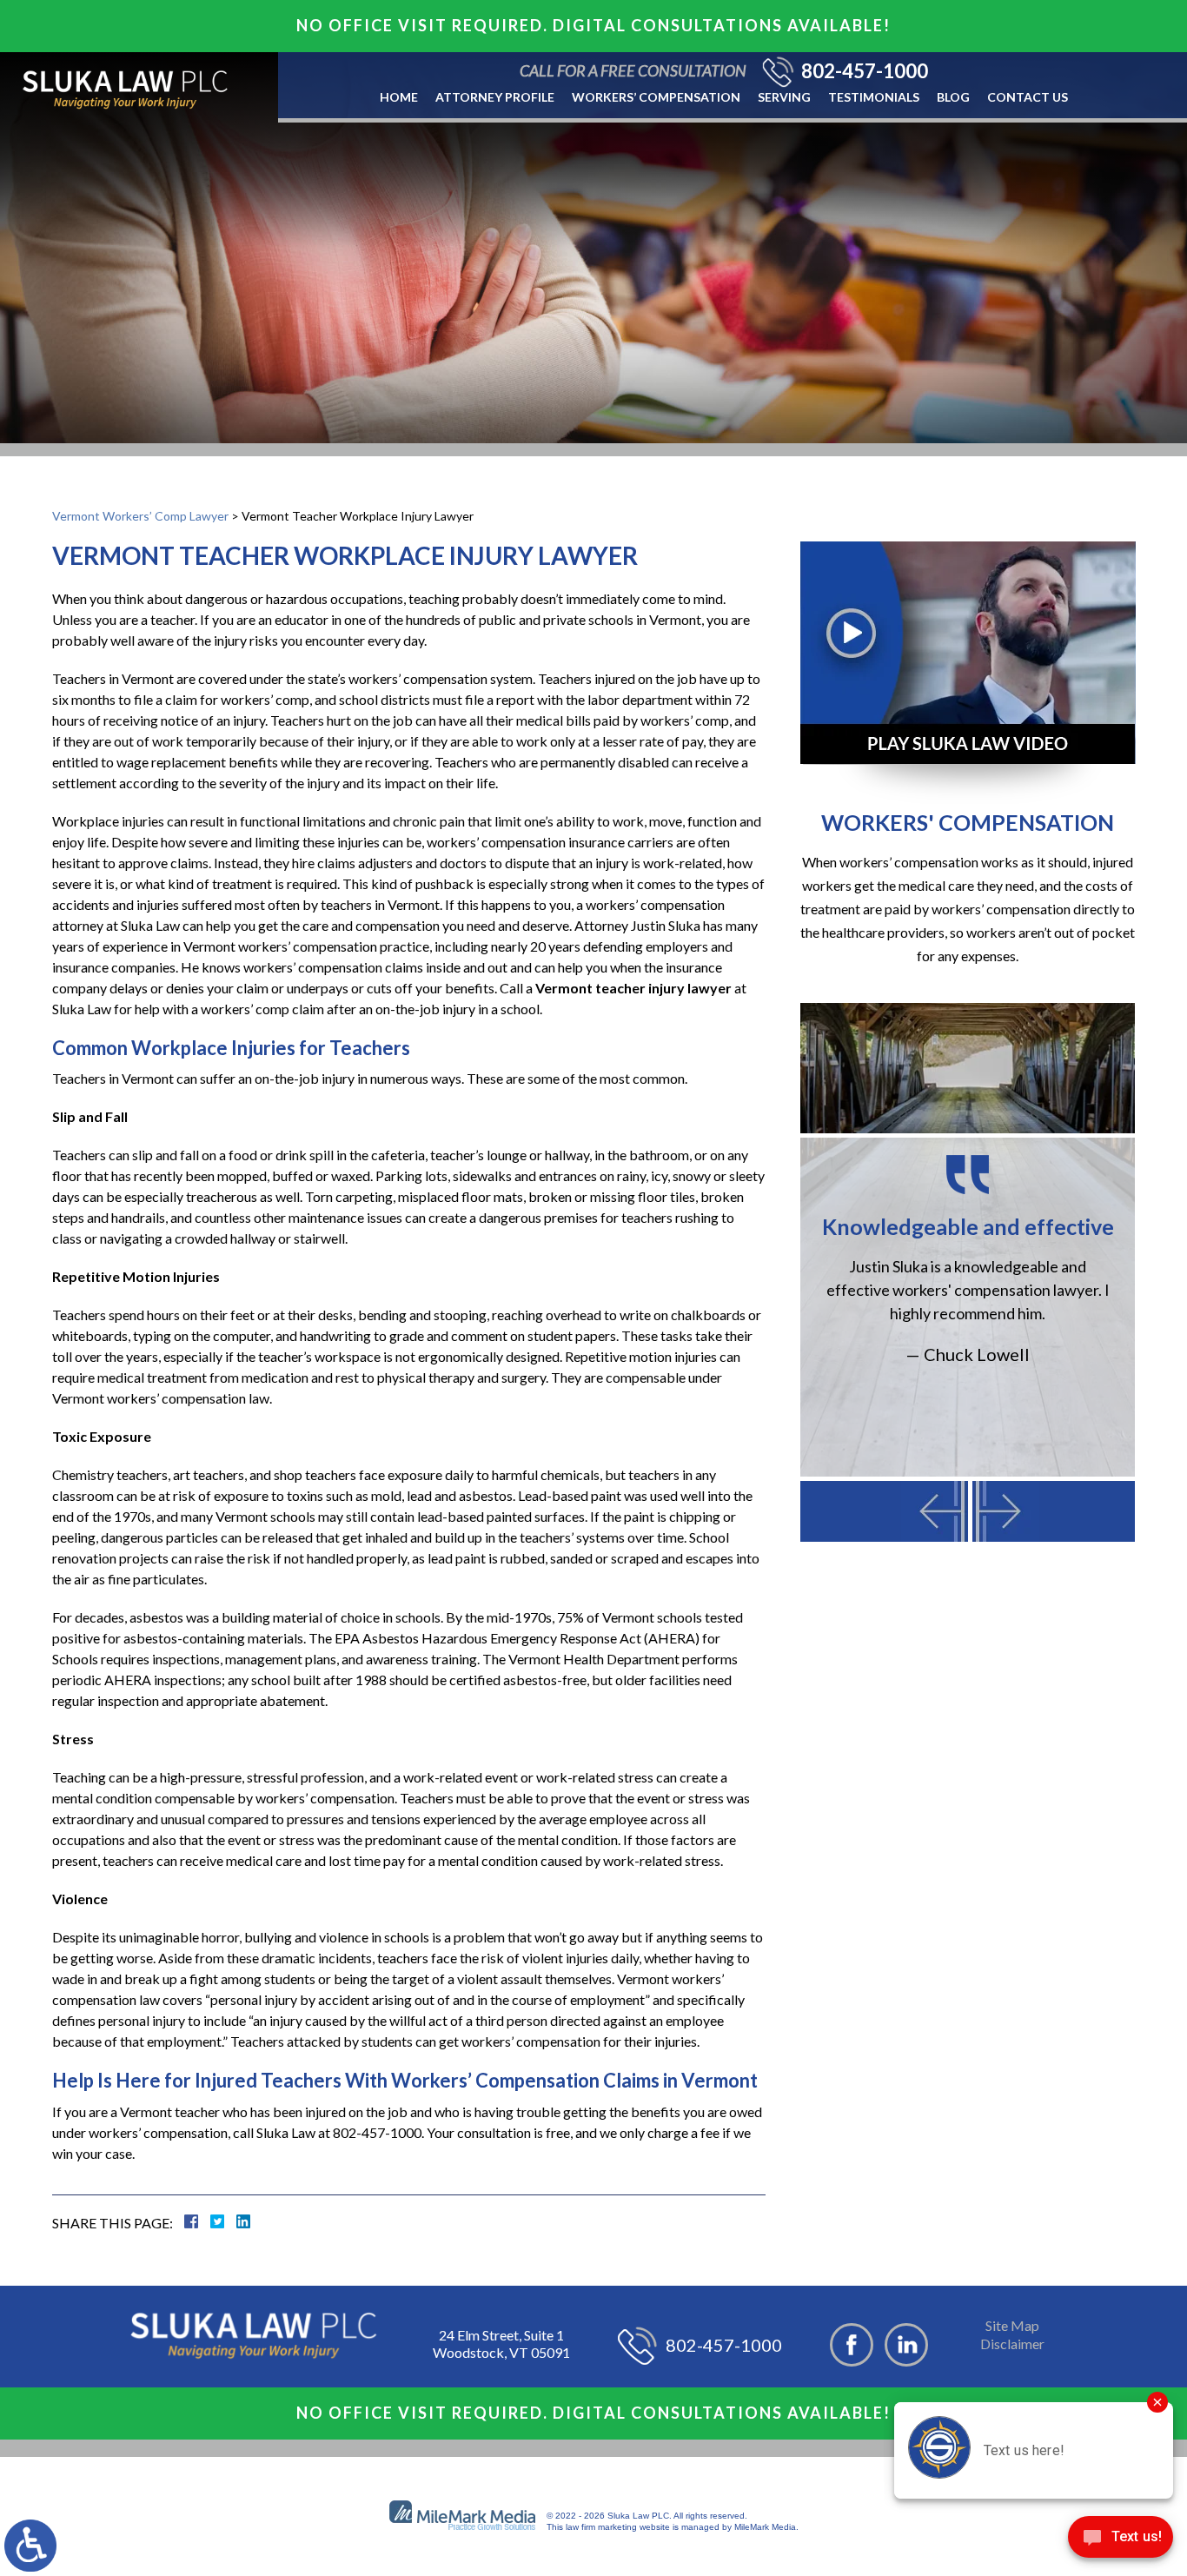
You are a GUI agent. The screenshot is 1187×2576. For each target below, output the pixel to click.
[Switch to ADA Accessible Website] (30, 2546)
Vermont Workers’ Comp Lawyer (140, 516)
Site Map (1012, 2325)
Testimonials (874, 97)
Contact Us (1028, 97)
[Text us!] (1121, 2541)
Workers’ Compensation (656, 97)
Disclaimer (1012, 2344)
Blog (953, 97)
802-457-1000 (865, 71)
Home (399, 97)
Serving (784, 97)
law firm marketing (601, 2527)
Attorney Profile (495, 97)
